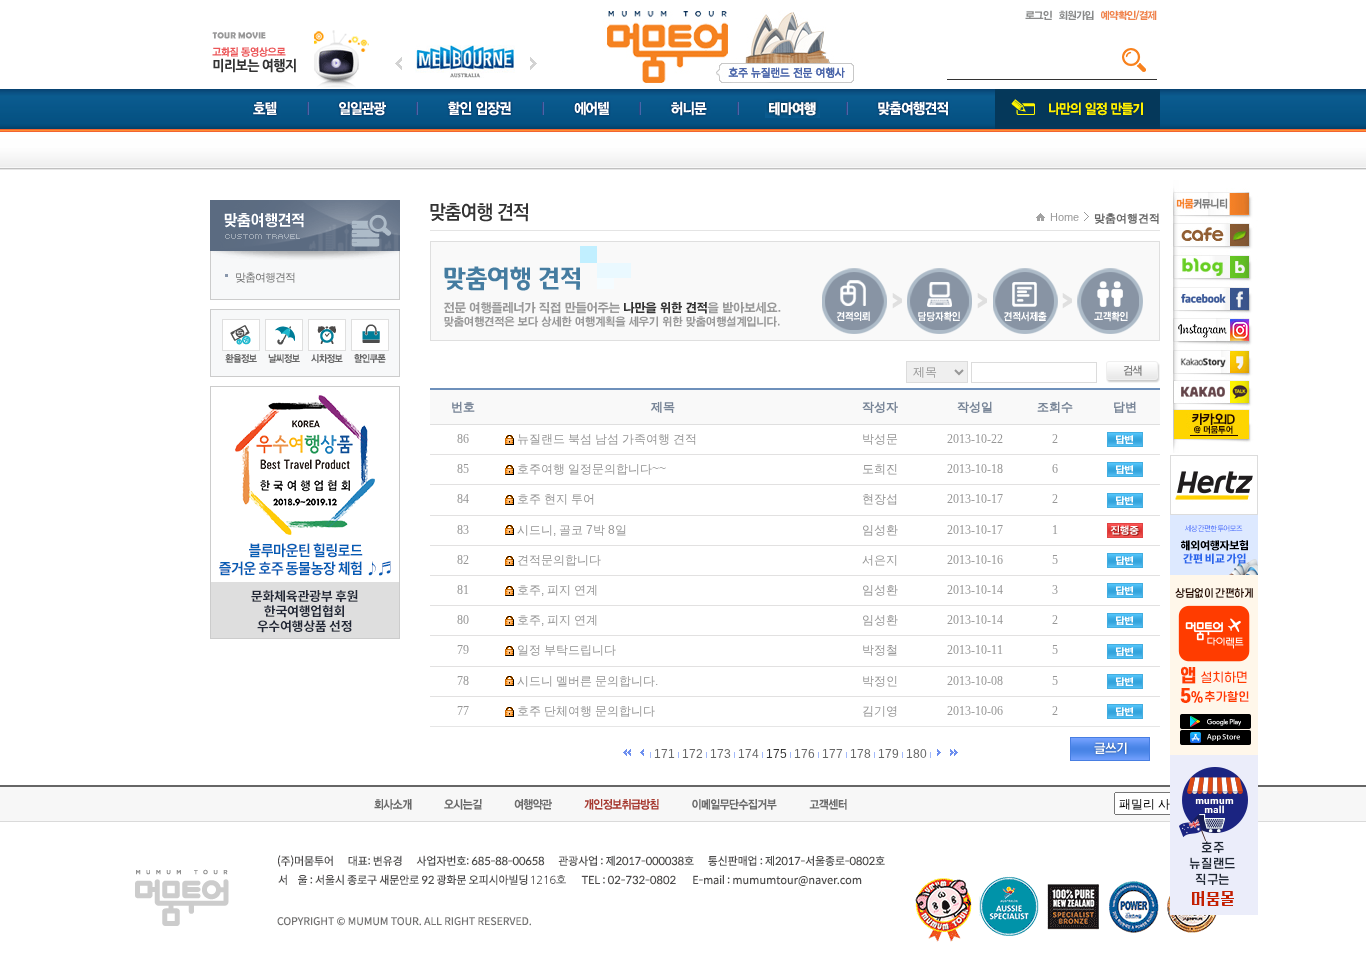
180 (916, 754)
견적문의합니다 (559, 560)
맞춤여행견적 (265, 277)
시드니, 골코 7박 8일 (572, 530)
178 (860, 754)
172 (692, 754)
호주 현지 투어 (556, 499)
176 (804, 754)
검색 (1134, 60)
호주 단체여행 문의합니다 (586, 711)
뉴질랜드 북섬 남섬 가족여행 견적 (607, 439)
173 (720, 754)
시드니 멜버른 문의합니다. (587, 681)
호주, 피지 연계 (557, 590)
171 (664, 754)
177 (832, 754)
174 (748, 754)
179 (888, 754)
